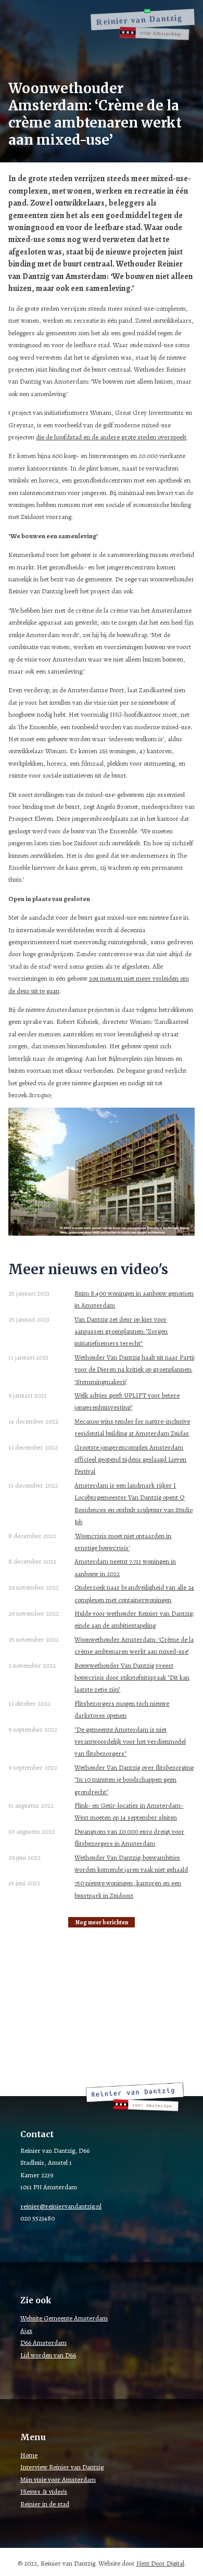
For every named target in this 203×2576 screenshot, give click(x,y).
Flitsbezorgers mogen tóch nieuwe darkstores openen (122, 1709)
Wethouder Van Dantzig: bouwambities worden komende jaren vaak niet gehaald (131, 1863)
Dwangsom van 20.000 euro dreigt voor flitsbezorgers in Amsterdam (129, 1837)
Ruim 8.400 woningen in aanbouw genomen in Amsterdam (134, 1299)
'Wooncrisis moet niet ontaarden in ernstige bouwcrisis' (123, 1542)
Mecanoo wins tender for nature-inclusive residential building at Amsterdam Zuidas (132, 1427)
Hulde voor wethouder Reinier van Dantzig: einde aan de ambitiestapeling (134, 1619)
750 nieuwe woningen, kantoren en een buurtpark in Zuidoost (128, 1889)
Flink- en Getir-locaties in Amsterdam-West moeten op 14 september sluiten (129, 1811)
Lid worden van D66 (48, 2355)
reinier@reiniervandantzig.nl (61, 2206)
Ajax (26, 2331)
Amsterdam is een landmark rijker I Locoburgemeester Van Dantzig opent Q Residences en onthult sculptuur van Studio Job (134, 1503)
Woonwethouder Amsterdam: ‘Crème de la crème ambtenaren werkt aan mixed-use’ (134, 1645)
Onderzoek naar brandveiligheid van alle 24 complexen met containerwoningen (134, 1593)
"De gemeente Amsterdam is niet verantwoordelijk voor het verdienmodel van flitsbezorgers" (130, 1742)
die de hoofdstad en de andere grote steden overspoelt (111, 437)
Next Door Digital (160, 2563)
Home (29, 2455)
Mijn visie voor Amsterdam (58, 2479)
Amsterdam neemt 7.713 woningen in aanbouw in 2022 (125, 1567)
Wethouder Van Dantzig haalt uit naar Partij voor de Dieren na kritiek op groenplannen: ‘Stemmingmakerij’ (135, 1369)
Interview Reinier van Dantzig (62, 2467)
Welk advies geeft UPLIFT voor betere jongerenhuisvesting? (127, 1401)
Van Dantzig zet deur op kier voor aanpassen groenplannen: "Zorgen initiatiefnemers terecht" (121, 1331)
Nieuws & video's (44, 2491)
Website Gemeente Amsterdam (64, 2318)
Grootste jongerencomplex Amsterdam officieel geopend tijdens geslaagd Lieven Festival (130, 1460)
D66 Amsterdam (43, 2343)
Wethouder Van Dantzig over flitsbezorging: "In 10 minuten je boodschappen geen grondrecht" (134, 1780)
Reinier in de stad (45, 2504)
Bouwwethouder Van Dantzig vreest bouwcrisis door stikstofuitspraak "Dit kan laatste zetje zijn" (132, 1678)
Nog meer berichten (102, 1922)
